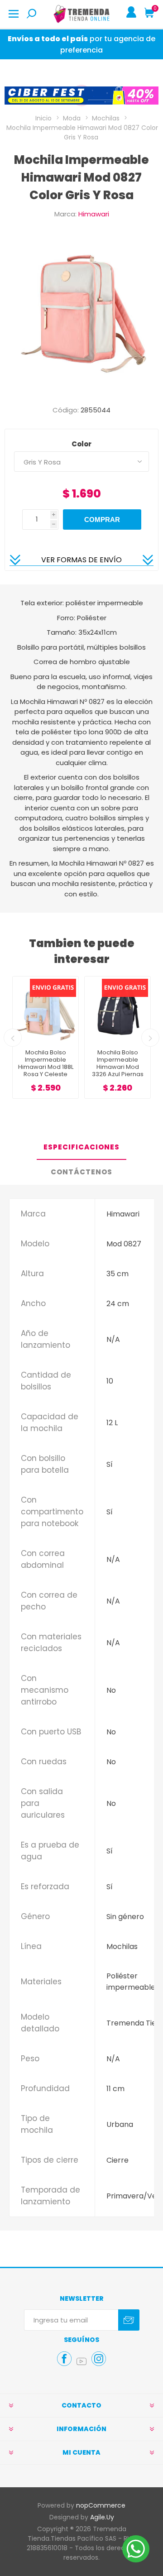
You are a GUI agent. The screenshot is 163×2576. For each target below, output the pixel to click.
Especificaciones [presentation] (81, 1147)
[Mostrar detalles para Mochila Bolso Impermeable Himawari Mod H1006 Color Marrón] (117, 1009)
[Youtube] (81, 2361)
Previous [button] (13, 1038)
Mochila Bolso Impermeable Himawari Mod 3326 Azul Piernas (46, 1063)
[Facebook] (64, 2359)
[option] (81, 96)
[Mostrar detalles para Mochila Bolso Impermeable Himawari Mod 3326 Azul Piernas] (46, 1009)
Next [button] (150, 1038)
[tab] (81, 1147)
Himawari (94, 214)
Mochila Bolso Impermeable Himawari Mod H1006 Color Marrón (118, 1067)
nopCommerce (101, 2505)
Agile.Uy (102, 2517)
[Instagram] (99, 2359)
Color (81, 444)
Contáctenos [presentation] (81, 1172)
